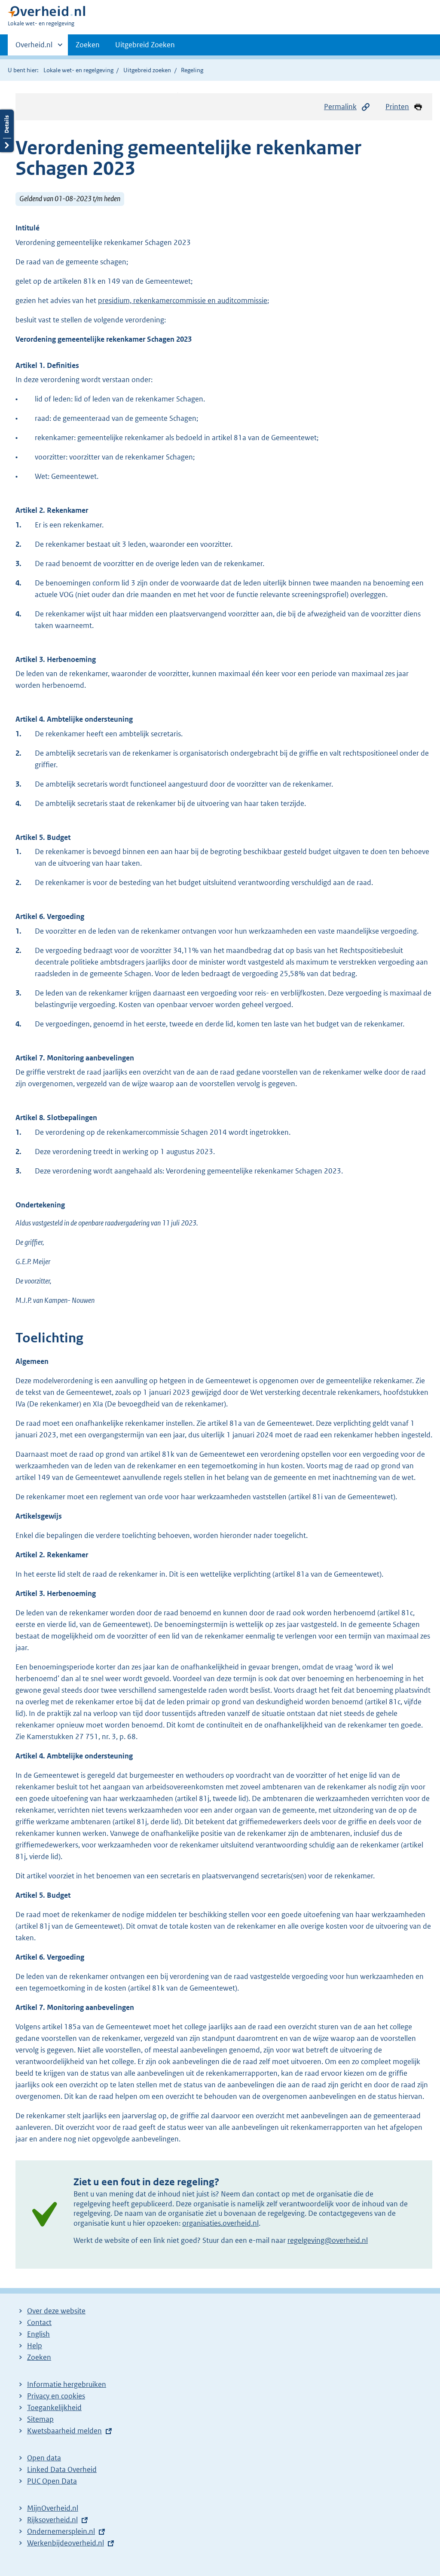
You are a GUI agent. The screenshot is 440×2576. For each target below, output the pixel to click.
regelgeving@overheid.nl (328, 2240)
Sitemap (40, 2419)
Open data (44, 2458)
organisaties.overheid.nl (220, 2223)
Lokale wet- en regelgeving (78, 70)
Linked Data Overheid (62, 2469)
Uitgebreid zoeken (147, 70)
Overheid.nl (34, 48)
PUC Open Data (52, 2481)
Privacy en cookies (56, 2396)
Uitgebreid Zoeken (145, 45)
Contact (39, 2322)
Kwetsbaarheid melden (64, 2431)
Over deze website (56, 2311)
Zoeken (88, 45)
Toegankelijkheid (54, 2408)
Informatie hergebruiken (67, 2384)
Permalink (340, 107)
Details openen (7, 131)
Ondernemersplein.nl (61, 2531)
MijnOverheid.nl (53, 2508)
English (38, 2334)
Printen (397, 107)
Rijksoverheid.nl (52, 2520)
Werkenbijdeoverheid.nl (66, 2543)
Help (35, 2346)
